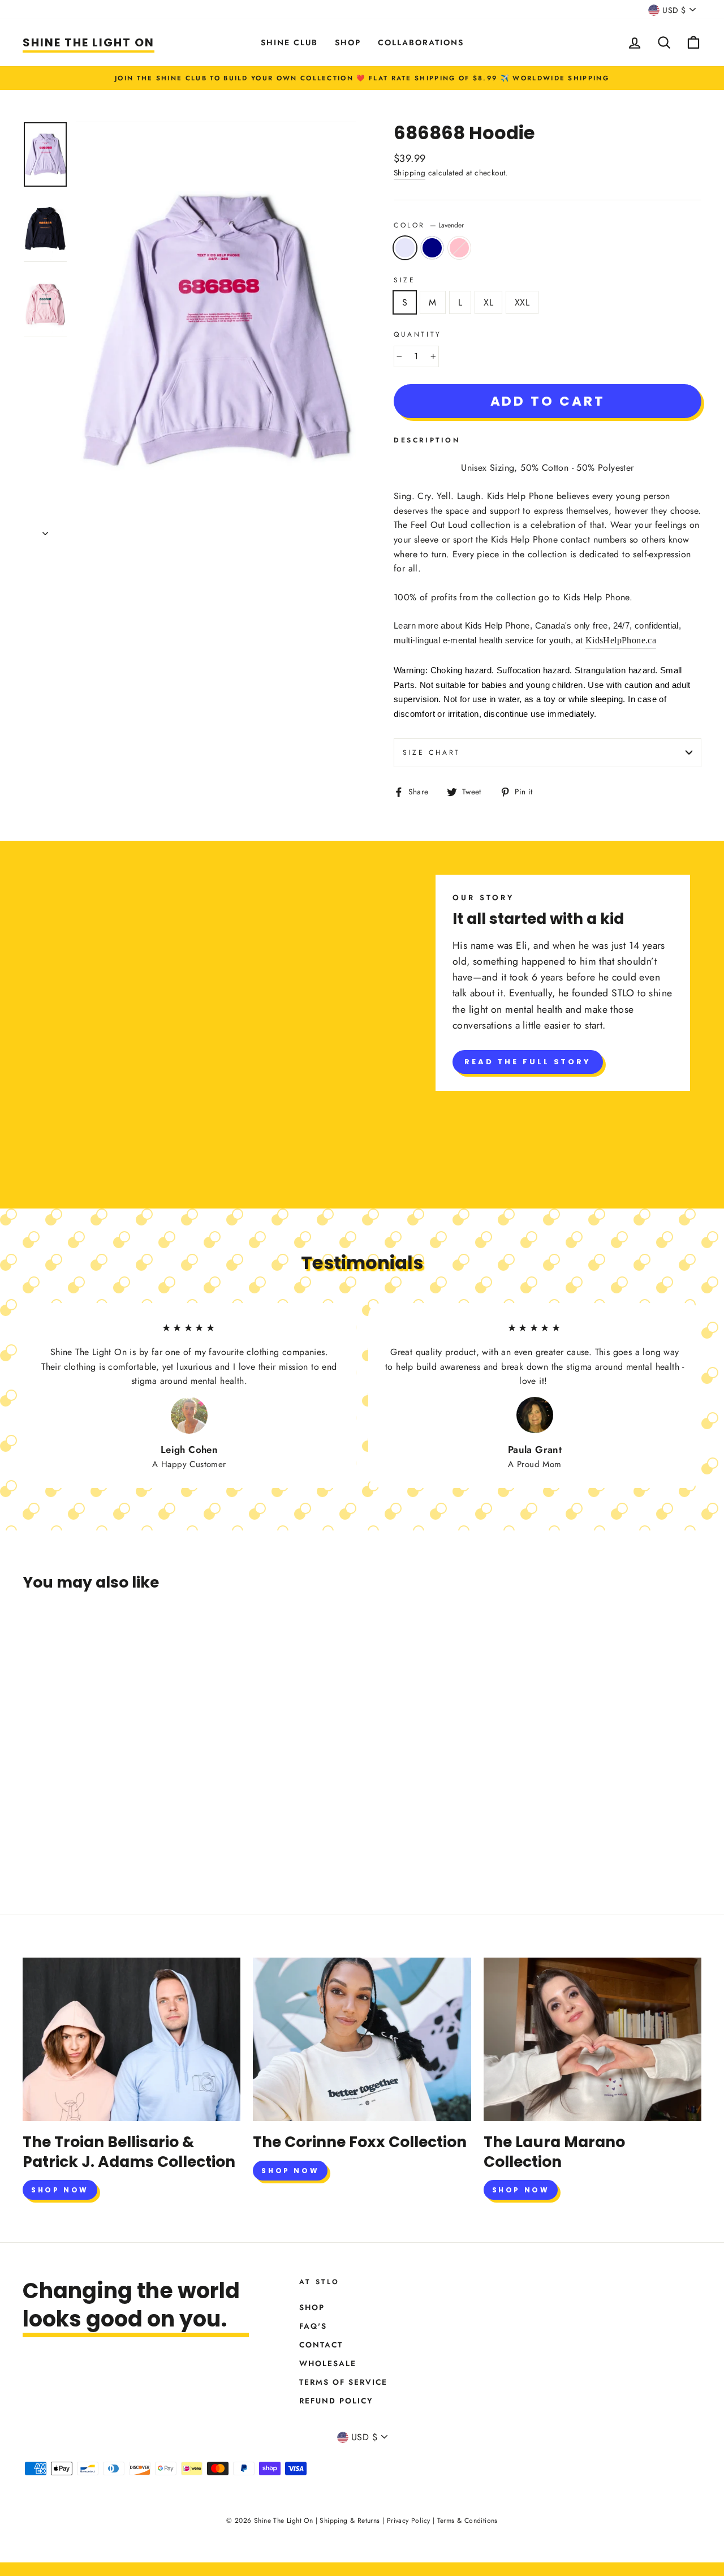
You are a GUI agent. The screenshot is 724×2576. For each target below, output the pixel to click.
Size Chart (432, 752)
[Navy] (46, 1848)
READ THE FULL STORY (528, 1062)
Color (429, 225)
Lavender (405, 248)
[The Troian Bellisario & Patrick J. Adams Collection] (132, 2039)
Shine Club (289, 42)
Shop (348, 42)
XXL (522, 302)
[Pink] (61, 1848)
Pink (459, 248)
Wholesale (328, 2363)
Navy (432, 248)
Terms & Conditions (467, 2521)
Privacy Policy (409, 2521)
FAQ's (313, 2326)
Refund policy (336, 2401)
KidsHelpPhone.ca (621, 640)
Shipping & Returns (350, 2521)
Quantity (418, 334)
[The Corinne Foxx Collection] (362, 2039)
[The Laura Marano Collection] (592, 2039)
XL (488, 302)
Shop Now (60, 2190)
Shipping (410, 173)
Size (404, 280)
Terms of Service (343, 2382)
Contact (321, 2345)
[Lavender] (30, 1848)
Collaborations (421, 42)
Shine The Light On (89, 42)
